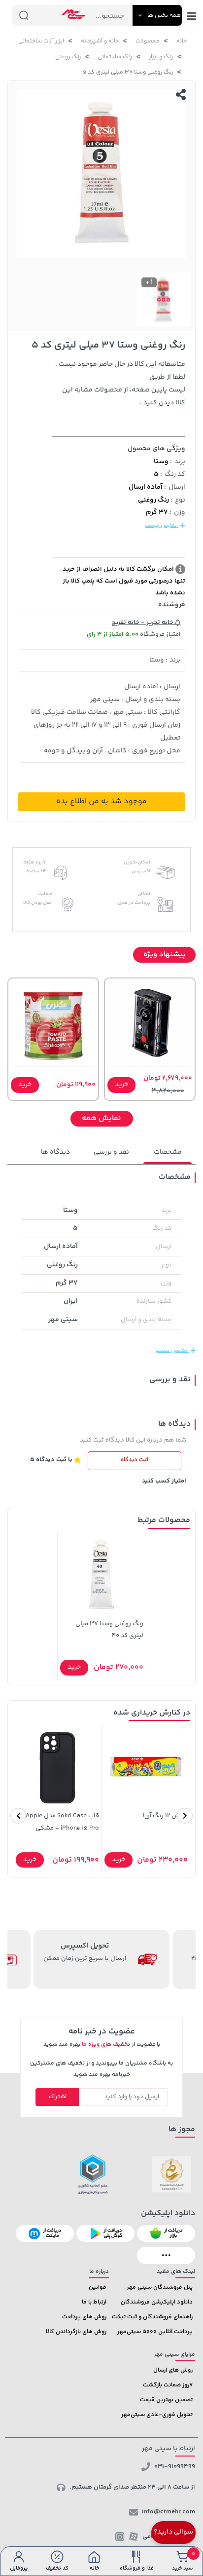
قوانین (98, 2287)
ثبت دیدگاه (135, 1460)
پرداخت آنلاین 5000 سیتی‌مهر (155, 2332)
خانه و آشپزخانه (100, 41)
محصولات (148, 41)
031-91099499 (175, 2466)
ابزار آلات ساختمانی (41, 41)
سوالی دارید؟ (173, 2532)
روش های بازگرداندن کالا (76, 2332)
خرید (121, 1085)
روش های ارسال (173, 2370)
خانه (182, 41)
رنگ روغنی (68, 57)
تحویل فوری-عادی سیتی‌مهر (157, 2415)
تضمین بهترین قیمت (166, 2400)
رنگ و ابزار (161, 57)
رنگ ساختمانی (115, 57)
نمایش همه (101, 1118)
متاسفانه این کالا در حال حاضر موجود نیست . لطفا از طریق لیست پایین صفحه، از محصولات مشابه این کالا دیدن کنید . (120, 384)
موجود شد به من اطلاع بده (101, 801)
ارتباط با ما (94, 2302)
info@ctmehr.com (169, 2512)
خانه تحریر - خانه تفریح (143, 623)
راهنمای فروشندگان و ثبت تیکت (152, 2317)
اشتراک (58, 2097)
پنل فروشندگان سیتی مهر (160, 2287)
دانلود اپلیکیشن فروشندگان (157, 2302)
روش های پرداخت (84, 2317)
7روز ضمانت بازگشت (168, 2385)
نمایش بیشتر (161, 526)
